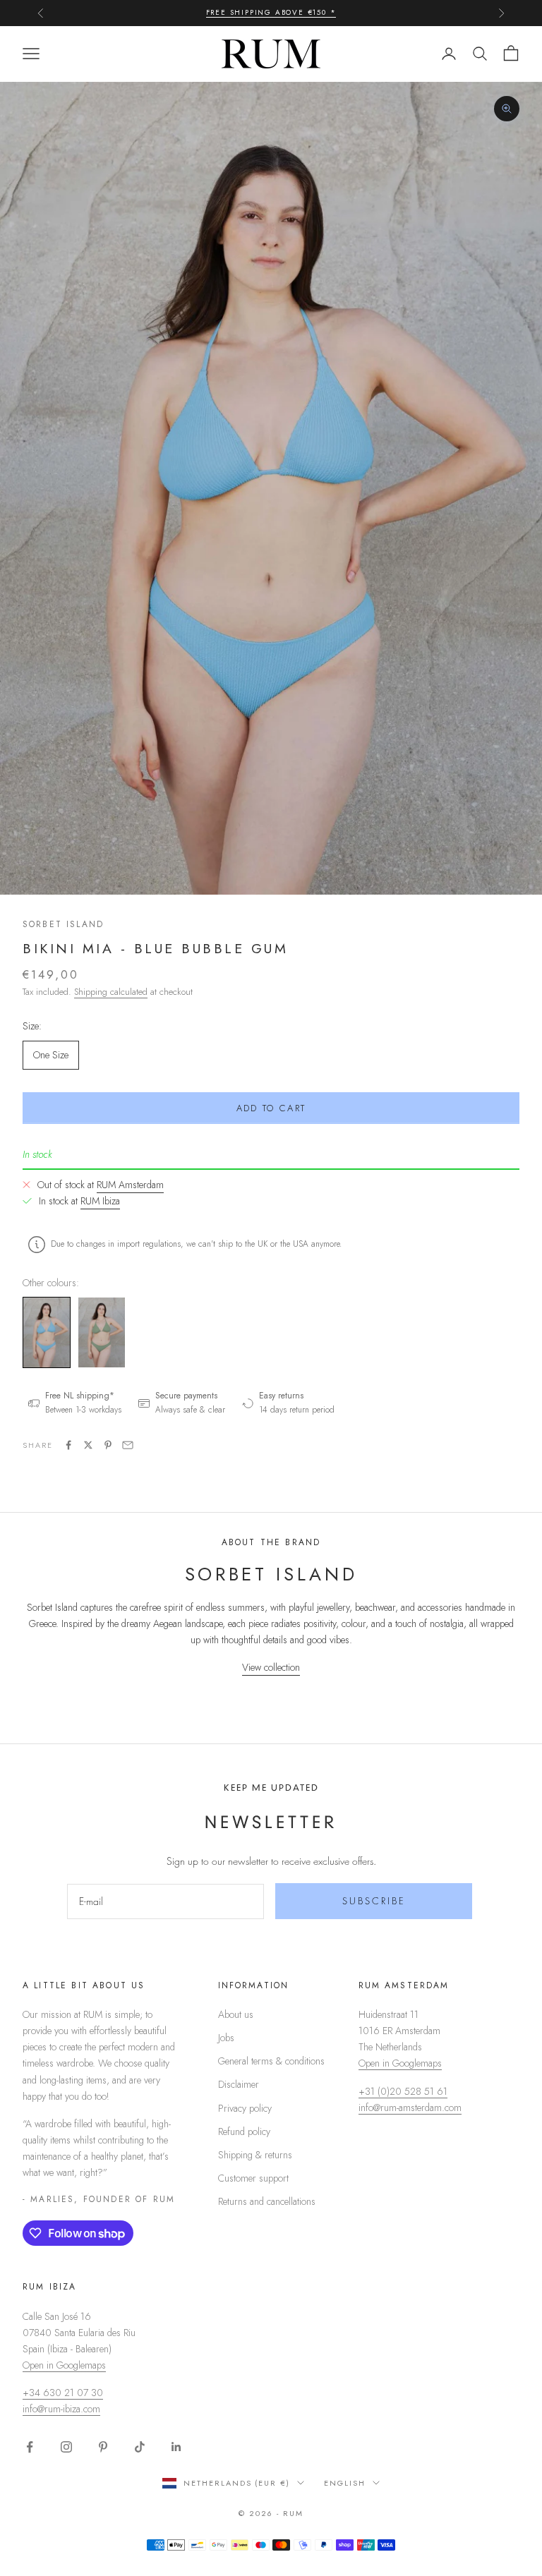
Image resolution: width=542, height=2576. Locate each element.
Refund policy (244, 2131)
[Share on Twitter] (88, 1445)
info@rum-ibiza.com (61, 2409)
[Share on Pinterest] (108, 1445)
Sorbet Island (63, 924)
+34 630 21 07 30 (63, 2393)
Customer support (253, 2178)
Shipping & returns (255, 2155)
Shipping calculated (111, 992)
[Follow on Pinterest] (103, 2447)
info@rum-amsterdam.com (410, 2108)
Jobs (226, 2038)
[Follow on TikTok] (140, 2447)
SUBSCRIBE (374, 1901)
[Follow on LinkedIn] (176, 2447)
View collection (271, 1667)
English (345, 2483)
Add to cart (271, 1108)
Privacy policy (245, 2108)
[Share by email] (128, 1445)
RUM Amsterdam (130, 1185)
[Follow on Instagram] (66, 2447)
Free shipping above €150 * (271, 12)
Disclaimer (239, 2084)
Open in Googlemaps (400, 2063)
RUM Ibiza (100, 1201)
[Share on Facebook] (68, 1445)
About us (236, 2014)
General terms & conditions (271, 2061)
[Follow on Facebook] (30, 2447)
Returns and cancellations (267, 2201)
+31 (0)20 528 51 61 (403, 2091)
